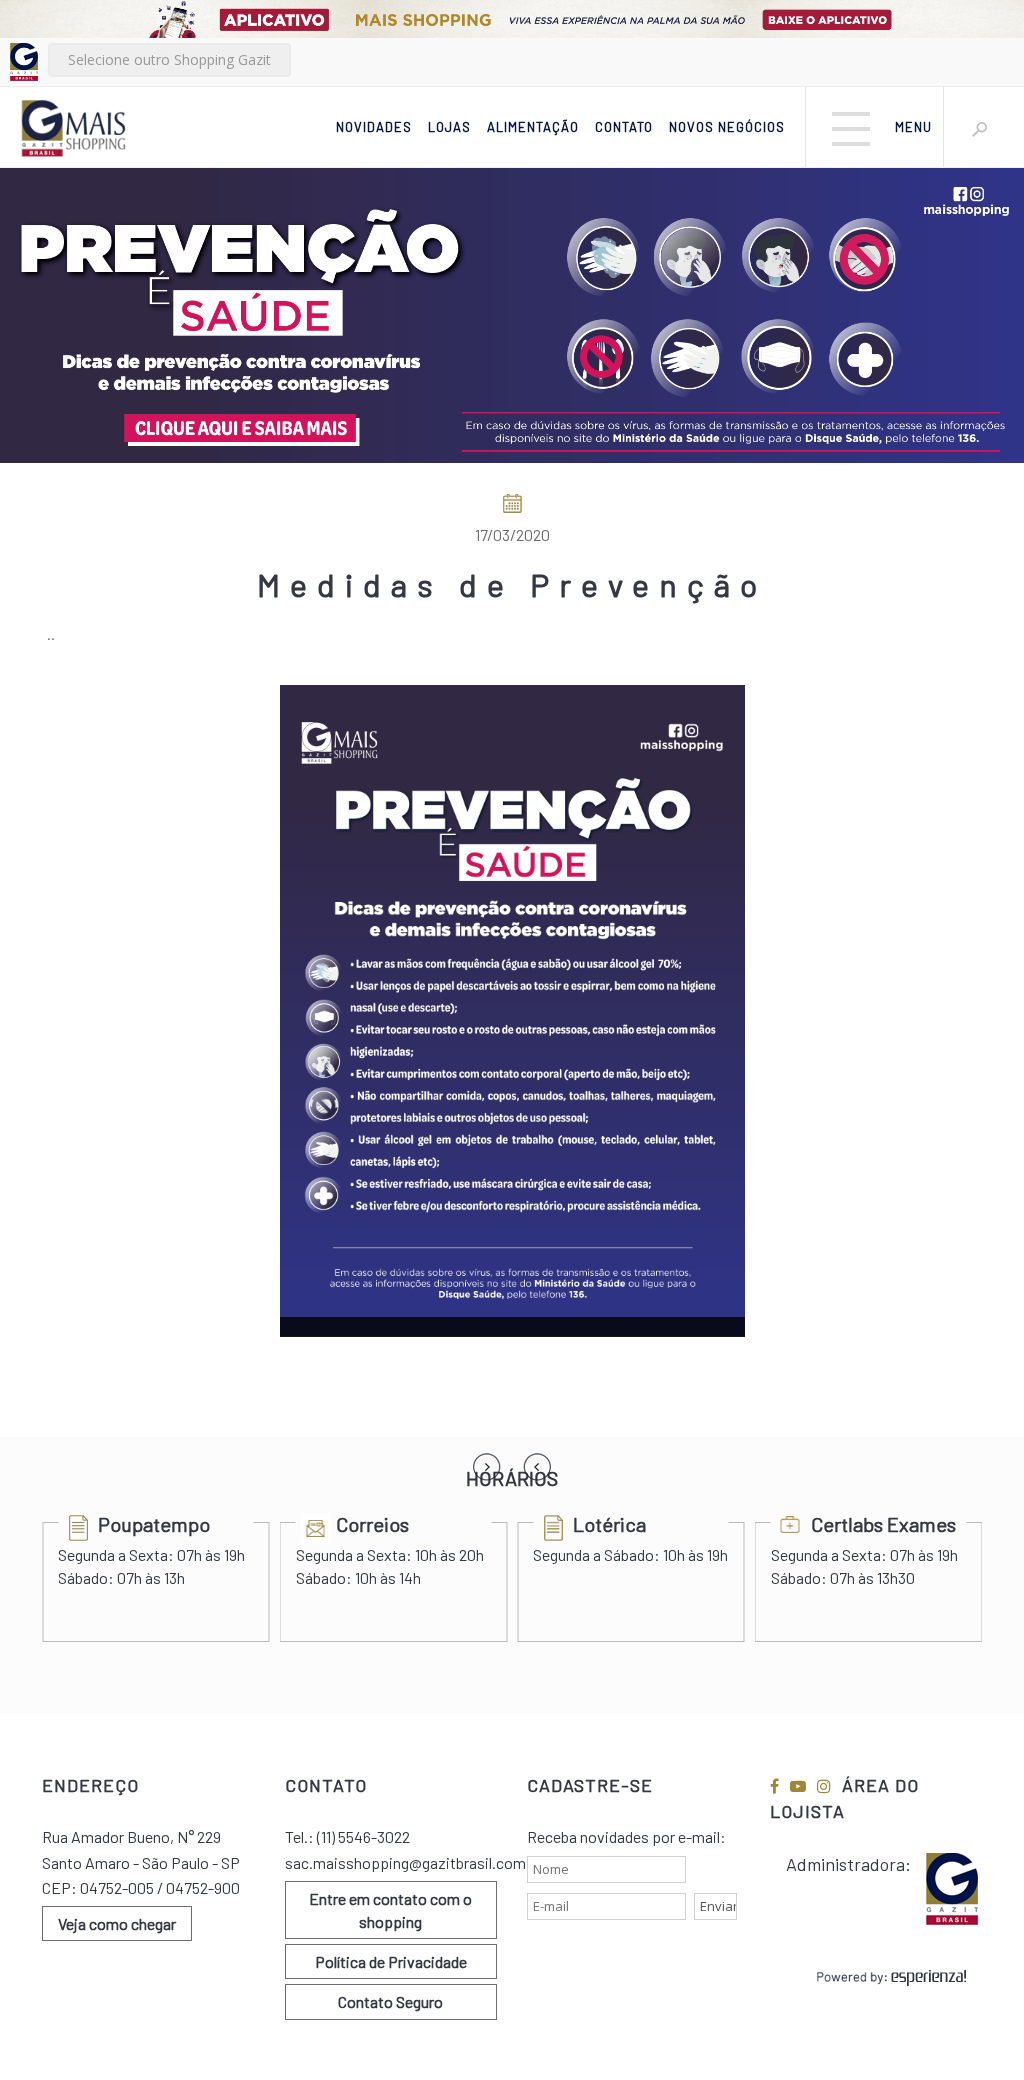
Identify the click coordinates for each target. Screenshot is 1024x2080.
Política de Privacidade (391, 1961)
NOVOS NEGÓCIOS (727, 127)
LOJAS (449, 127)
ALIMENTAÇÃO (533, 127)
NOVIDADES (374, 127)
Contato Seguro (390, 2001)
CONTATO (624, 127)
